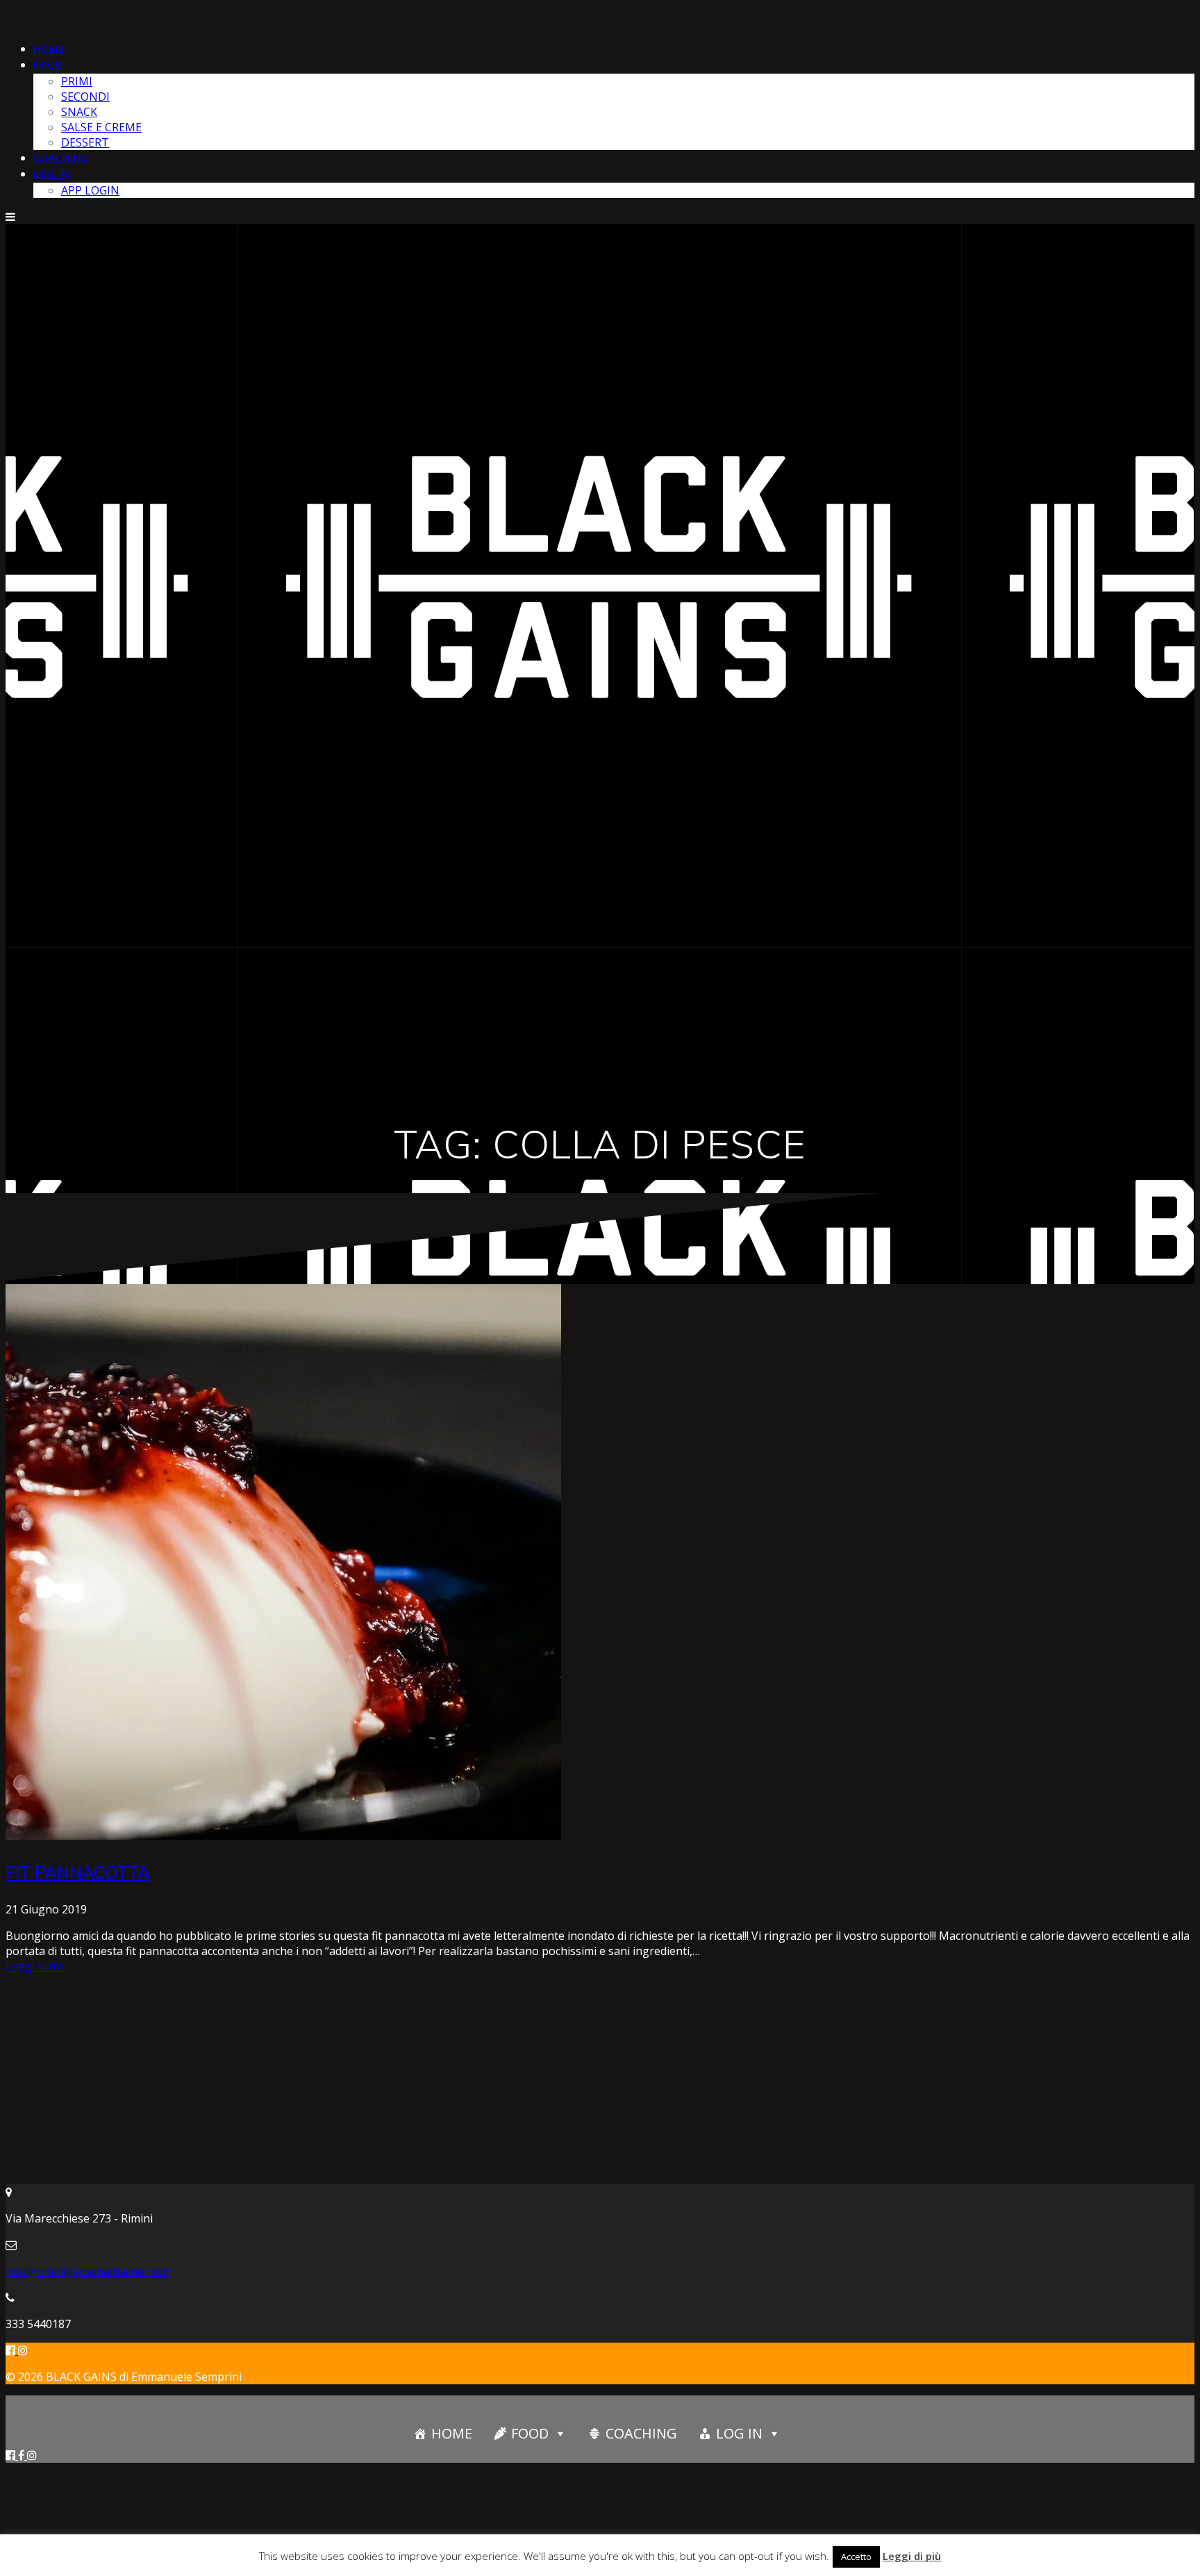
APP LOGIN (90, 190)
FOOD (48, 65)
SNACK (79, 112)
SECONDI (85, 97)
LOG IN (52, 174)
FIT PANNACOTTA (78, 1872)
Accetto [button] (856, 2557)
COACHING (61, 158)
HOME (49, 49)
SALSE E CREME (101, 127)
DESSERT (85, 142)
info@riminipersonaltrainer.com (89, 2271)
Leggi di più (912, 2556)
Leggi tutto (35, 1966)
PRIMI (77, 81)
